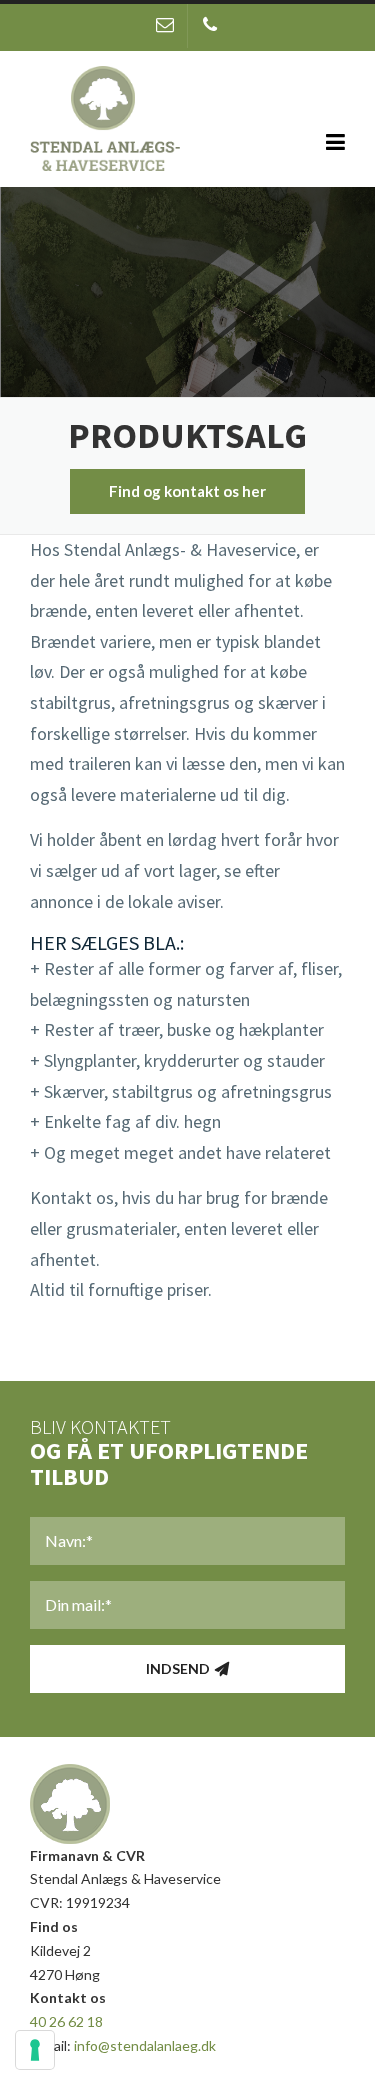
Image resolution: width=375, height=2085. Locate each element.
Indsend (178, 1668)
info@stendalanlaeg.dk (145, 2045)
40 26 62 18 (66, 2021)
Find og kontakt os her (187, 491)
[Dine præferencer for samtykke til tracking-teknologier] (35, 2050)
